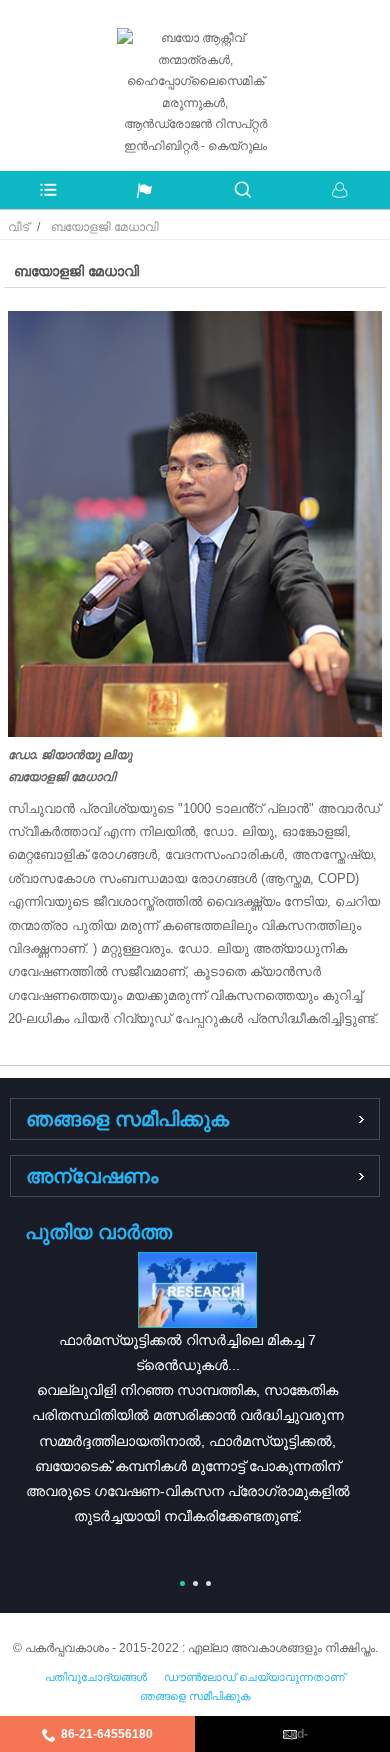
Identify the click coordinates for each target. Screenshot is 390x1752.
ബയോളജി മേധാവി (105, 227)
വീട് (18, 227)
